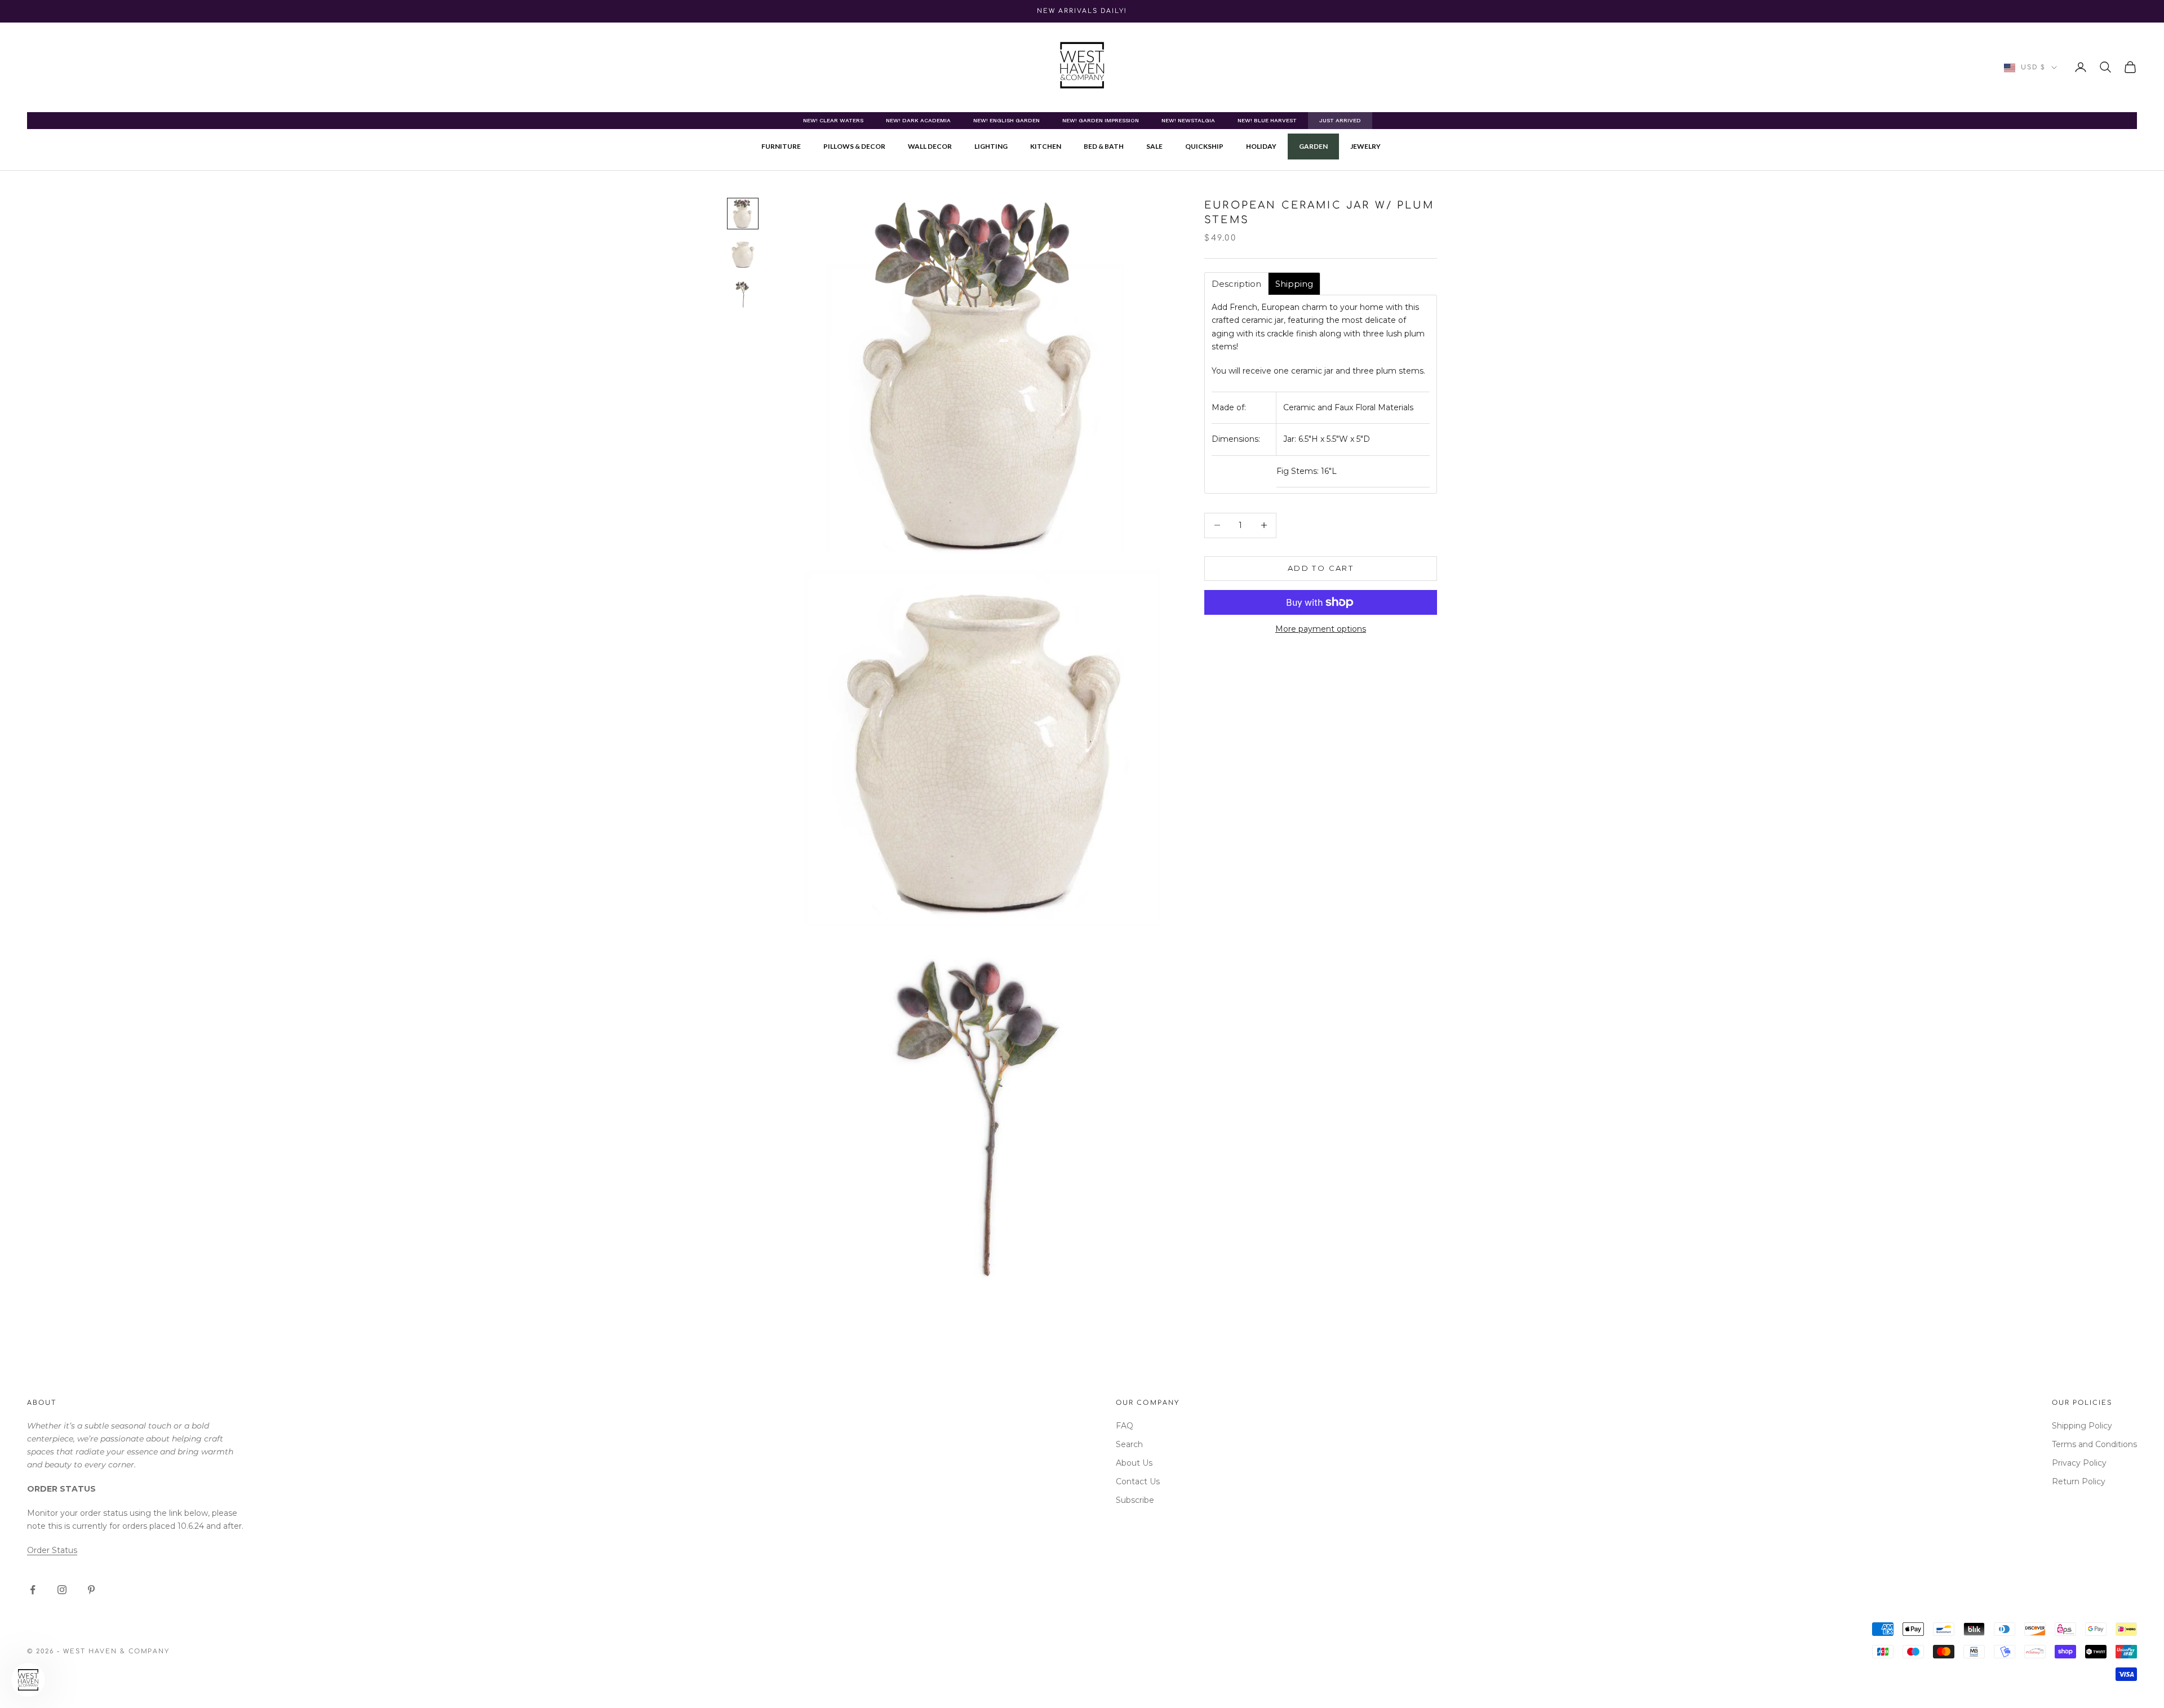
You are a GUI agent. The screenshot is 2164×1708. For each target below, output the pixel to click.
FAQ (1125, 1426)
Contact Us (1138, 1481)
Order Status (52, 1550)
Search (1129, 1444)
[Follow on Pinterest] (91, 1590)
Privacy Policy (2079, 1463)
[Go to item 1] (743, 214)
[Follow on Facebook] (33, 1590)
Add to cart (1321, 568)
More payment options (1321, 629)
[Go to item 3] (743, 295)
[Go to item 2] (743, 254)
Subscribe (1135, 1500)
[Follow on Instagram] (62, 1590)
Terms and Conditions (2094, 1444)
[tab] (1236, 284)
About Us (1134, 1463)
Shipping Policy (2082, 1426)
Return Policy (2079, 1481)
